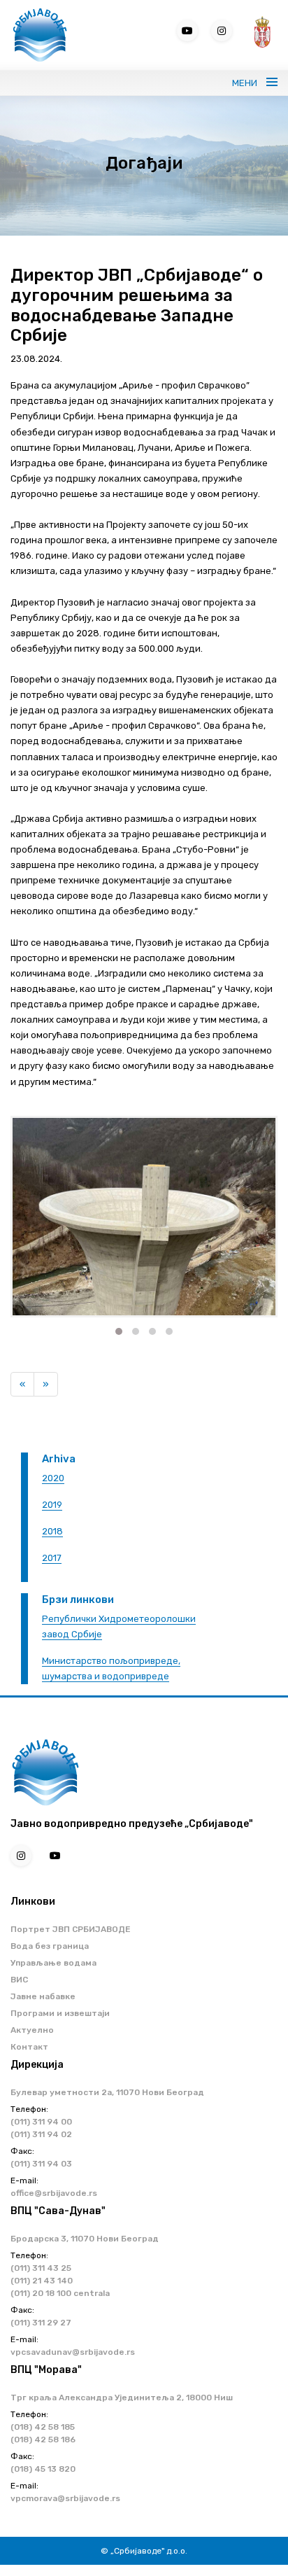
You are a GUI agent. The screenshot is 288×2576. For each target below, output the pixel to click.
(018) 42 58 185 (43, 2427)
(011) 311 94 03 (41, 2164)
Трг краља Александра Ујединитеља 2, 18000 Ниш (122, 2397)
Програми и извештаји (60, 2013)
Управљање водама (53, 1963)
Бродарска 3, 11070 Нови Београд (85, 2239)
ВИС (19, 1980)
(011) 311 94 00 (41, 2122)
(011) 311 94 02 (41, 2134)
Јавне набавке (43, 1996)
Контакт (29, 2047)
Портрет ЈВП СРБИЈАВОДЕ (71, 1929)
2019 (52, 1505)
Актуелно (32, 2030)
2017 (52, 1558)
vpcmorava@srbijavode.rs (65, 2498)
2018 (52, 1531)
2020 (53, 1478)
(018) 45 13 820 (43, 2469)
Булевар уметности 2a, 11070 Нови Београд (107, 2092)
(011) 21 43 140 (42, 2281)
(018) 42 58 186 (43, 2439)
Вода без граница (50, 1946)
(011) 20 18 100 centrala (60, 2293)
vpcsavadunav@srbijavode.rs (73, 2352)
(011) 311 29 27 (41, 2323)
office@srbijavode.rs (54, 2193)
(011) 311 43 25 (41, 2268)
